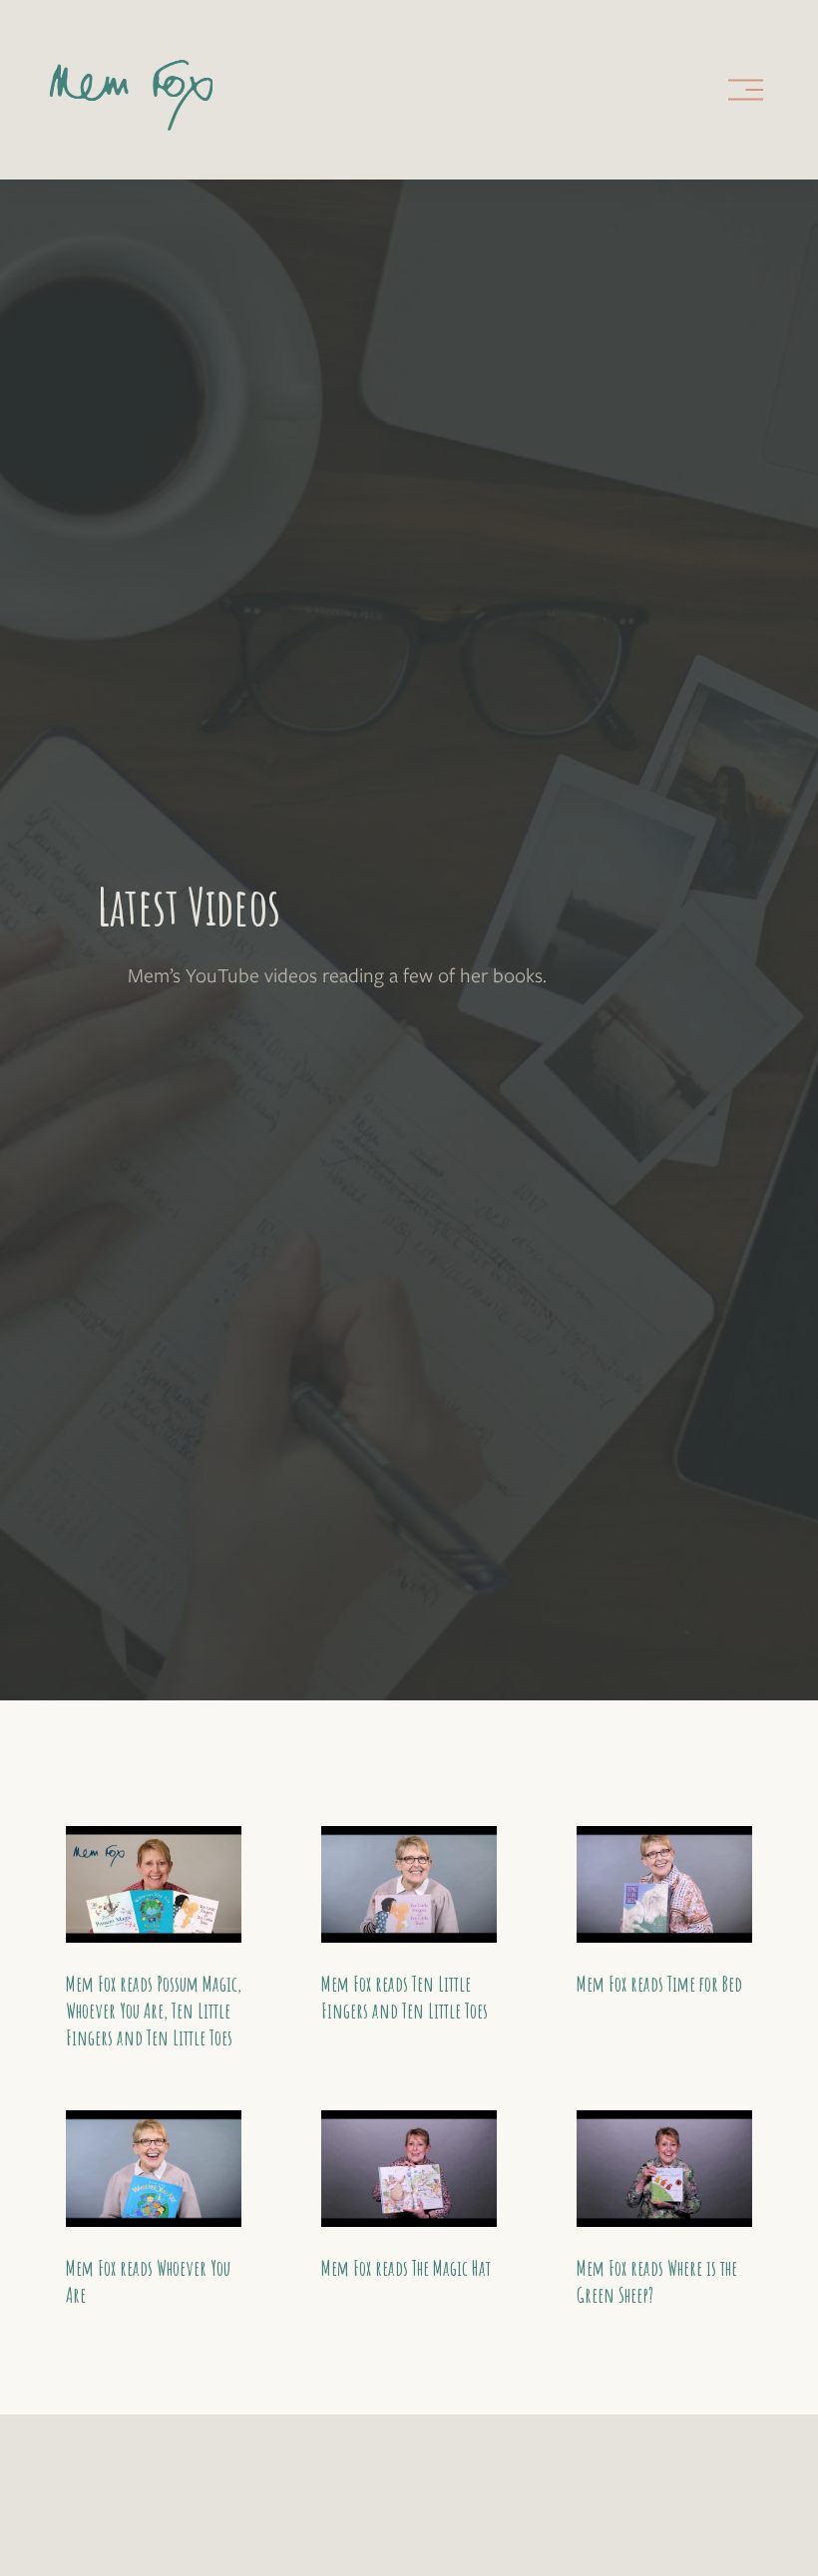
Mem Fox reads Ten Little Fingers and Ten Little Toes (405, 1997)
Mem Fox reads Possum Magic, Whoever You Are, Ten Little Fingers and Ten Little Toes (154, 2011)
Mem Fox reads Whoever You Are (148, 2281)
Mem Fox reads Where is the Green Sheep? (657, 2281)
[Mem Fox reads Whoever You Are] (154, 2169)
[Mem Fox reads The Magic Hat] (409, 2169)
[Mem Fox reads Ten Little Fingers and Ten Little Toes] (409, 1885)
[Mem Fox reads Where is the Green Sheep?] (664, 2169)
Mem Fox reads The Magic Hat (406, 2268)
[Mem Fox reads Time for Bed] (664, 1885)
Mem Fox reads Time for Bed (659, 1984)
